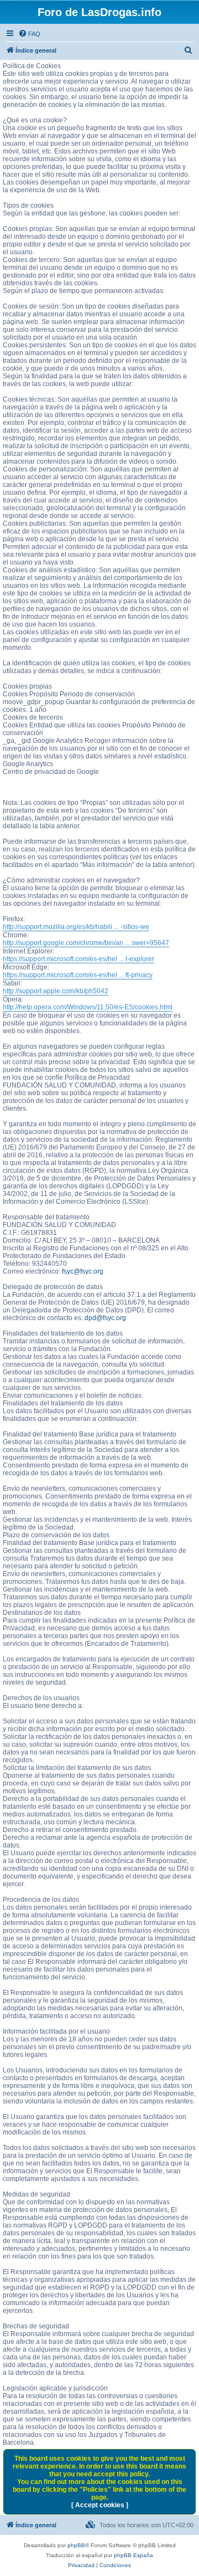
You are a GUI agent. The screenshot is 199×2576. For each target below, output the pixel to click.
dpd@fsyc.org (105, 1318)
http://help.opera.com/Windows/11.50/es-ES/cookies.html (88, 1007)
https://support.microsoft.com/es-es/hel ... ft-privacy (78, 975)
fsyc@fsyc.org (83, 1271)
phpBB (76, 2545)
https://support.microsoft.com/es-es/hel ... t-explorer (78, 959)
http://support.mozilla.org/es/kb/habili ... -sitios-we (76, 927)
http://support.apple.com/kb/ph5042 (56, 991)
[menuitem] (29, 34)
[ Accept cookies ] (100, 2505)
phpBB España (133, 2555)
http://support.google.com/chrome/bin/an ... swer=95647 (86, 943)
